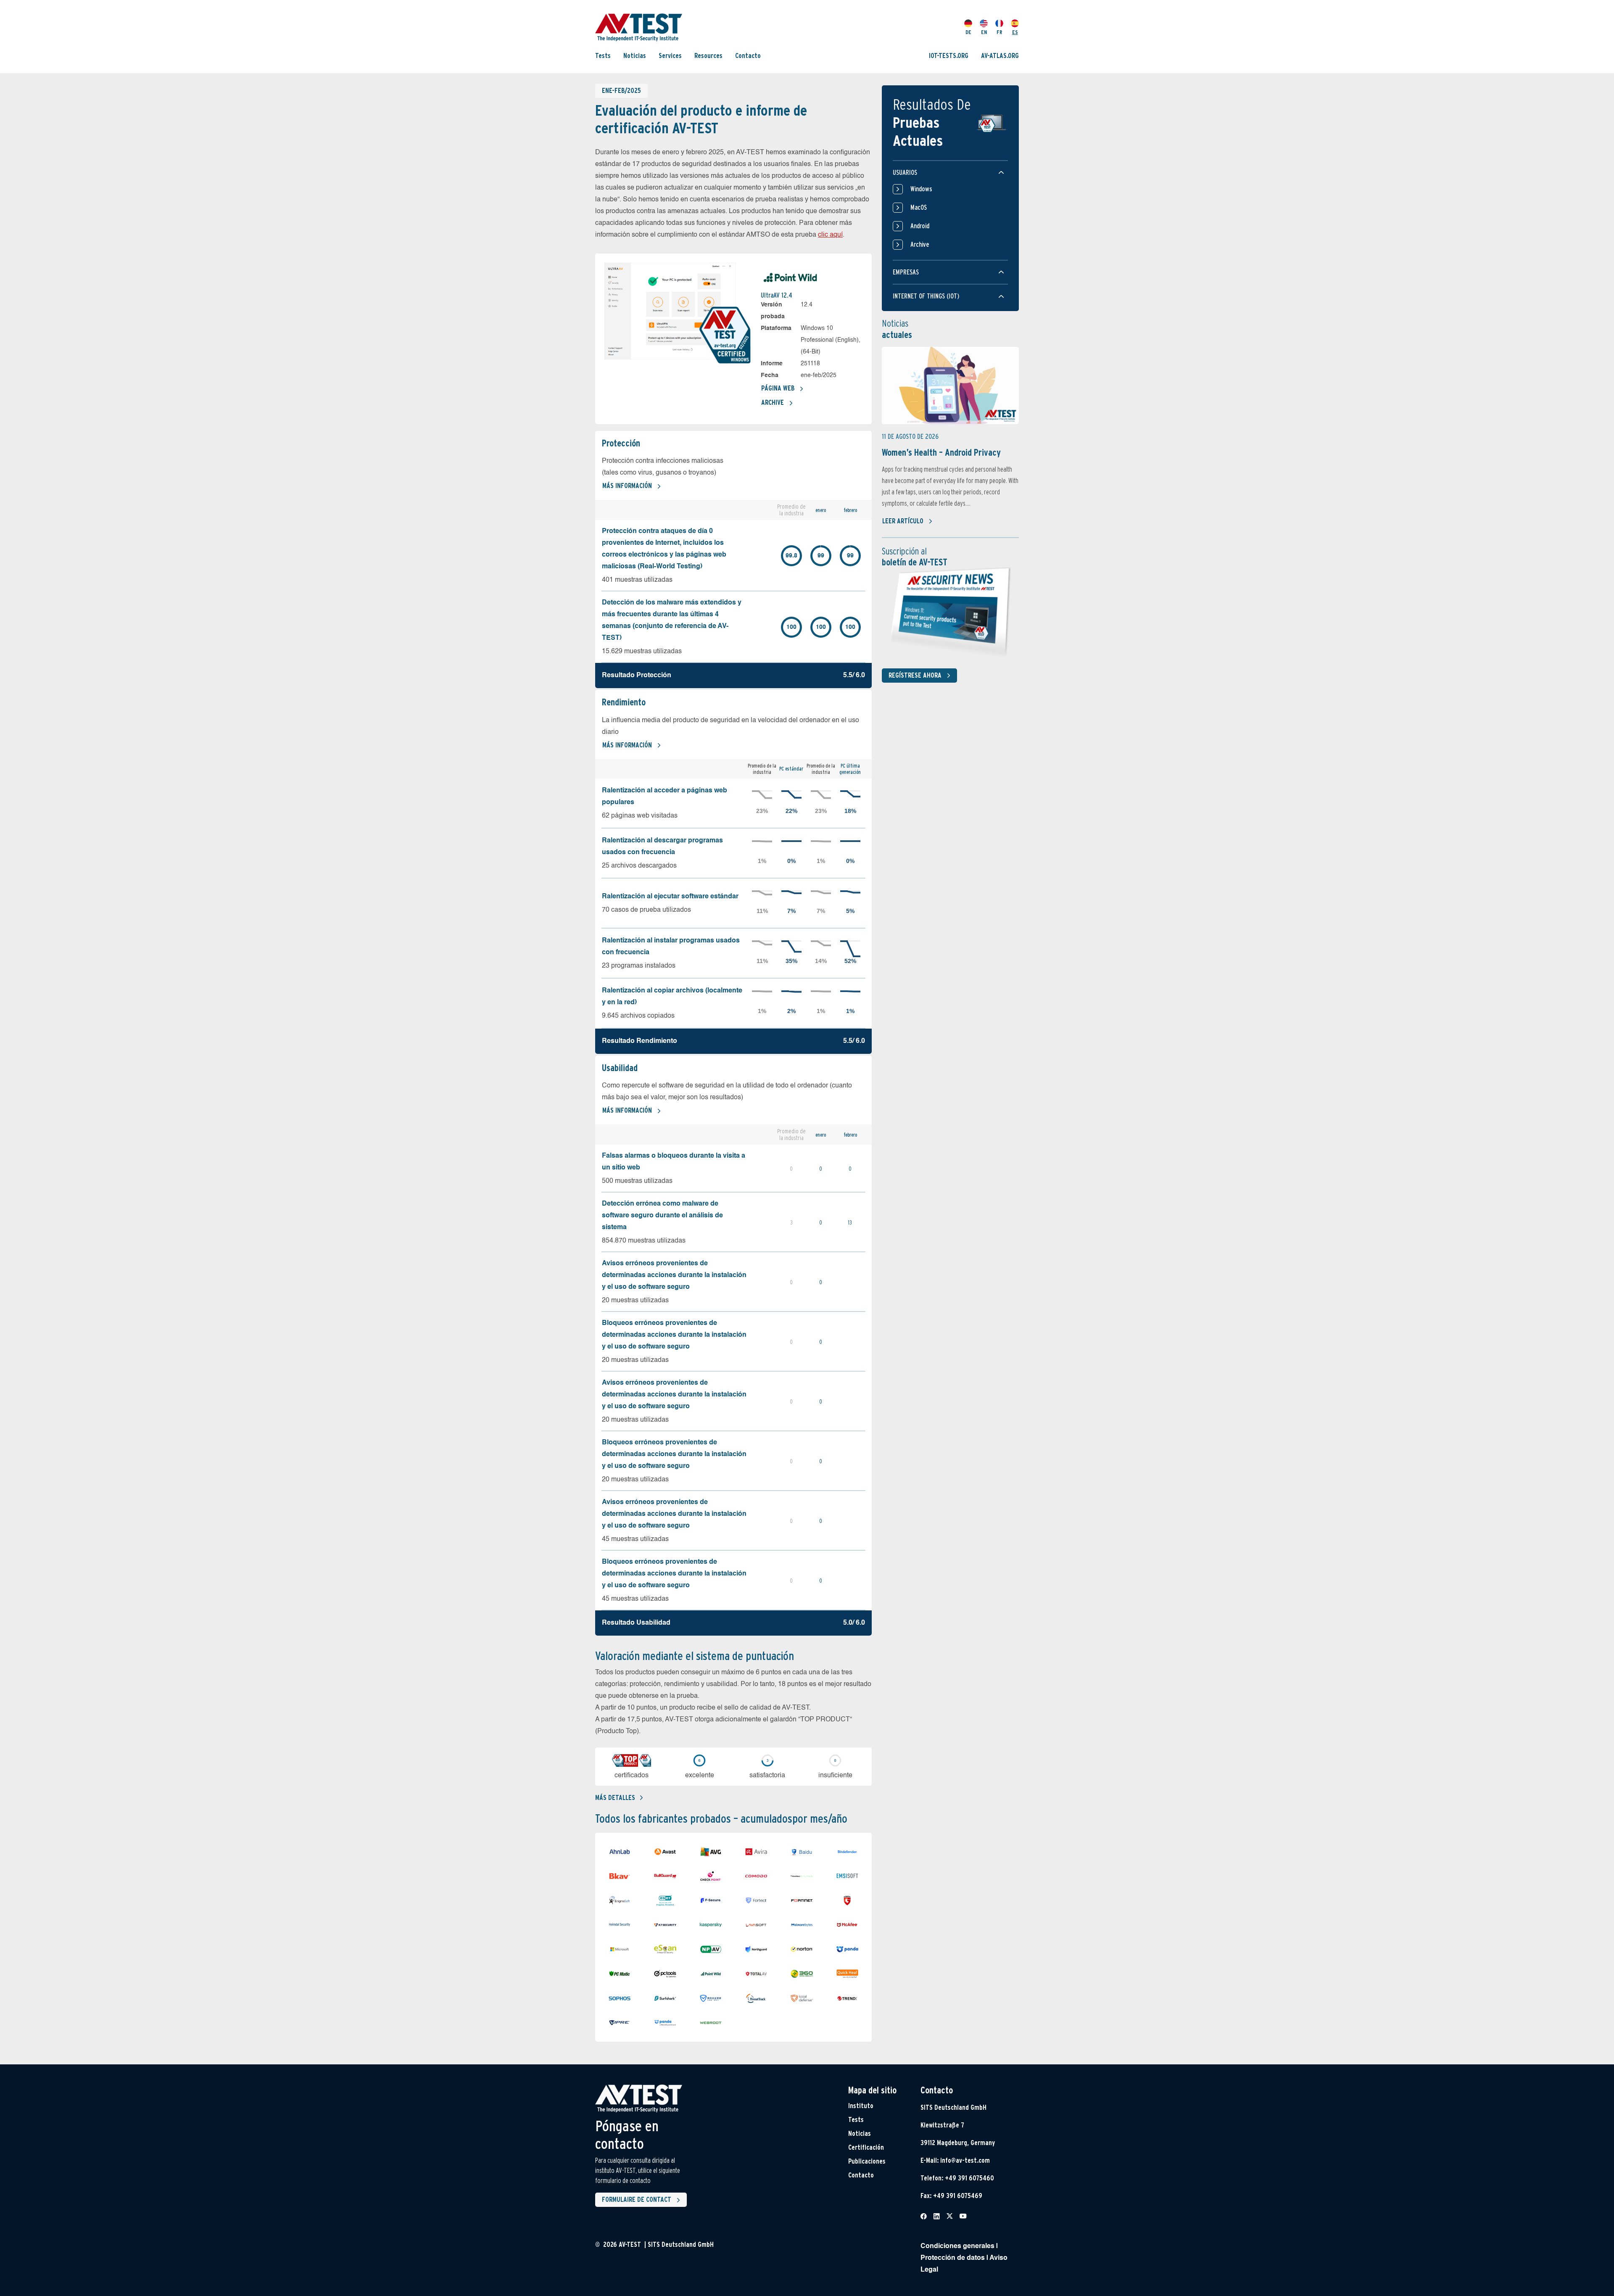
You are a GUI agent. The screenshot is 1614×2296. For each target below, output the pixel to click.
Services (670, 56)
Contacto (748, 56)
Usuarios (905, 173)
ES (1015, 32)
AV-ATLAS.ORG (1000, 56)
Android (920, 226)
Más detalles (615, 1798)
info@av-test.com (965, 2160)
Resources (708, 56)
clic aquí (830, 235)
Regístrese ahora (915, 675)
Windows (921, 189)
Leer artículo (903, 521)
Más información (627, 486)
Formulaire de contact (637, 2200)
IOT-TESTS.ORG (949, 56)
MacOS (919, 207)
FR (1000, 32)
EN (984, 32)
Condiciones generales (957, 2246)
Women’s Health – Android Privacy (941, 452)
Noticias (635, 56)
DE (968, 32)
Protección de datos (953, 2258)
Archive (773, 402)
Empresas (906, 272)
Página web (778, 388)
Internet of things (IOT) (926, 296)
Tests (603, 56)
